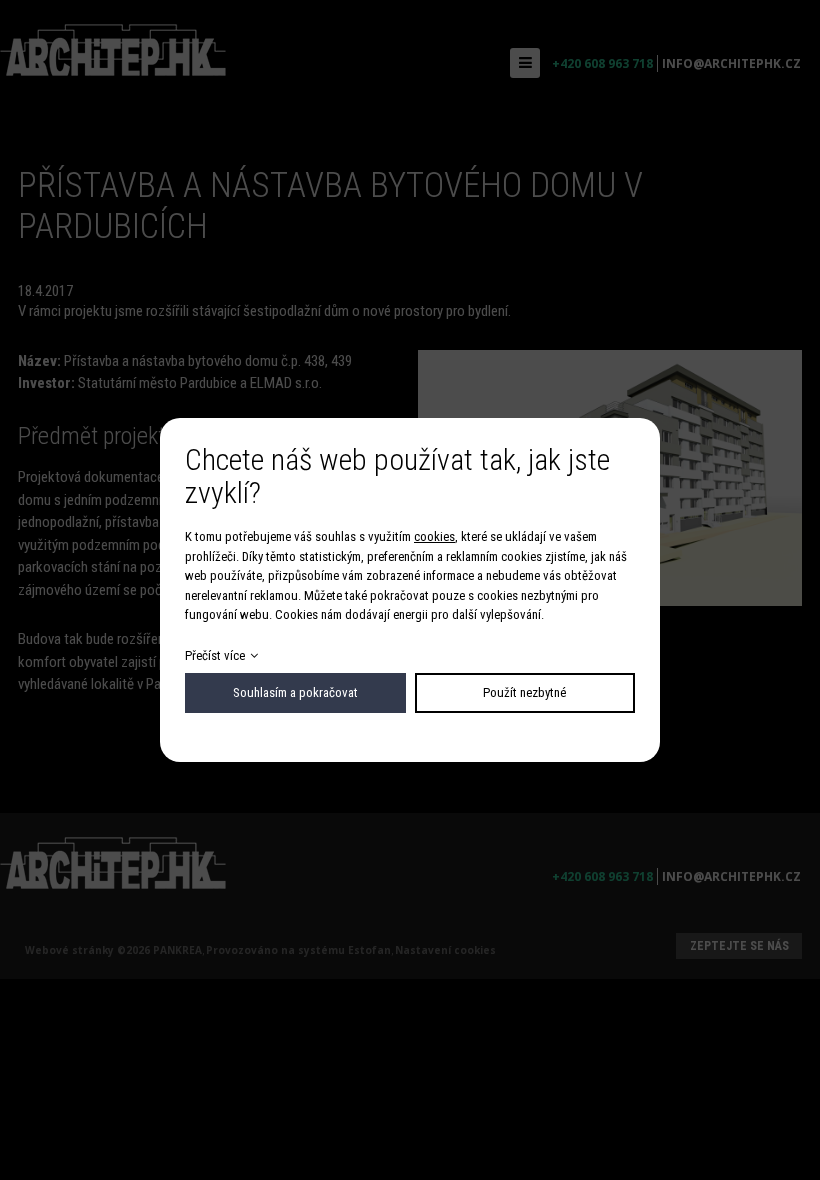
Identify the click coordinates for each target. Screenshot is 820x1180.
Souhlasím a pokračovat (295, 692)
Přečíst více (215, 655)
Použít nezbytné (524, 692)
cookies (434, 536)
